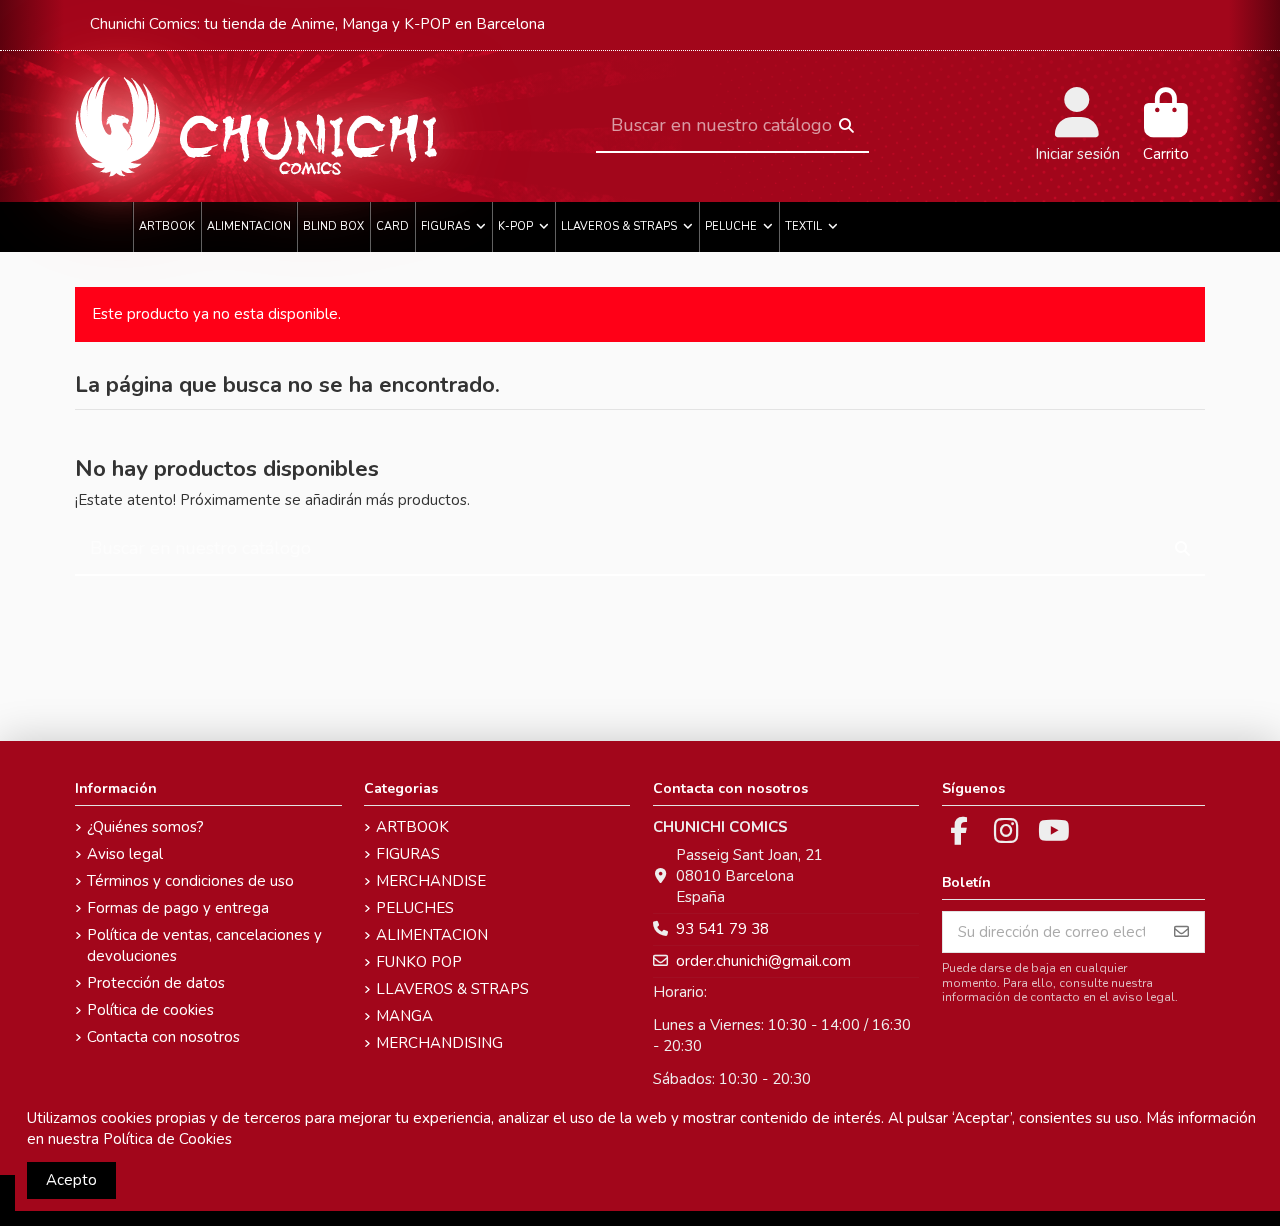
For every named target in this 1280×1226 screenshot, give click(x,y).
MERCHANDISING (439, 1043)
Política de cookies (150, 1010)
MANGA (404, 1016)
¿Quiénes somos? (145, 827)
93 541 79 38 (722, 929)
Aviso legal (125, 854)
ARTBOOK (412, 827)
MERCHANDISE (431, 881)
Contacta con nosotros (163, 1037)
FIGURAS (408, 854)
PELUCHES (415, 908)
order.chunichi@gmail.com (763, 961)
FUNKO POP (419, 962)
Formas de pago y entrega (178, 908)
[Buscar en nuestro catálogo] (846, 126)
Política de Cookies (167, 1139)
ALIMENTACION (432, 935)
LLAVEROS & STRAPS (452, 989)
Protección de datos (156, 983)
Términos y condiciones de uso (190, 881)
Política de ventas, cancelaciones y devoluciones (204, 945)
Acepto (71, 1180)
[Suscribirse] (1181, 932)
